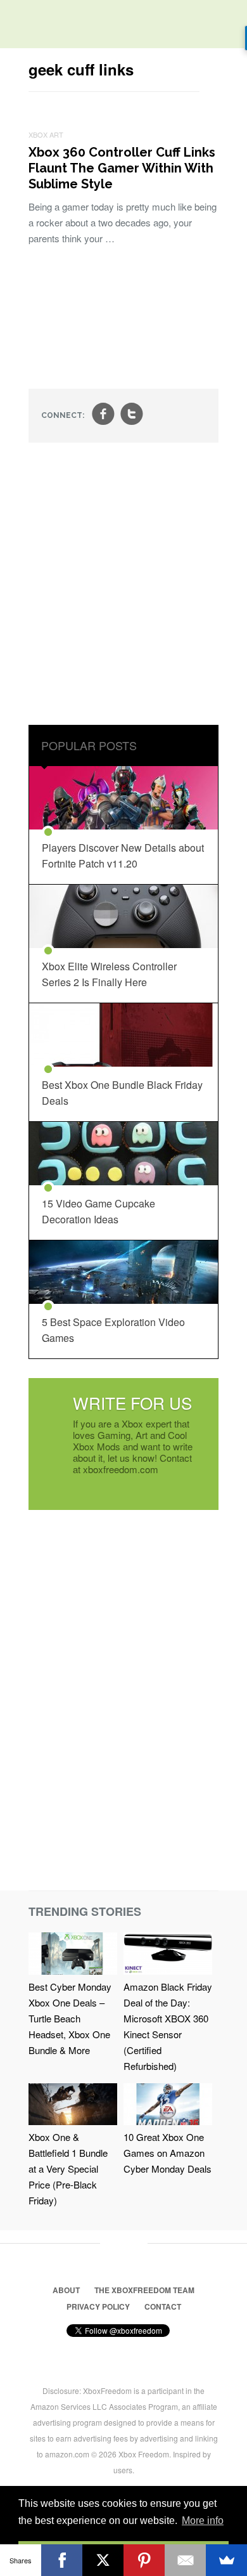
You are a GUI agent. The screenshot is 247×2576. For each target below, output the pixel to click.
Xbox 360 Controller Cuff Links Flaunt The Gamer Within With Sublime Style (122, 168)
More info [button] (203, 2521)
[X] (103, 2560)
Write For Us (132, 1402)
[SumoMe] (226, 2560)
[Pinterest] (144, 2560)
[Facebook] (62, 2560)
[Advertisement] (123, 585)
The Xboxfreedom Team (144, 2290)
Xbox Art (46, 134)
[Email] (185, 2560)
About (66, 2290)
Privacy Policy (98, 2306)
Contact (163, 2306)
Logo (19, 25)
